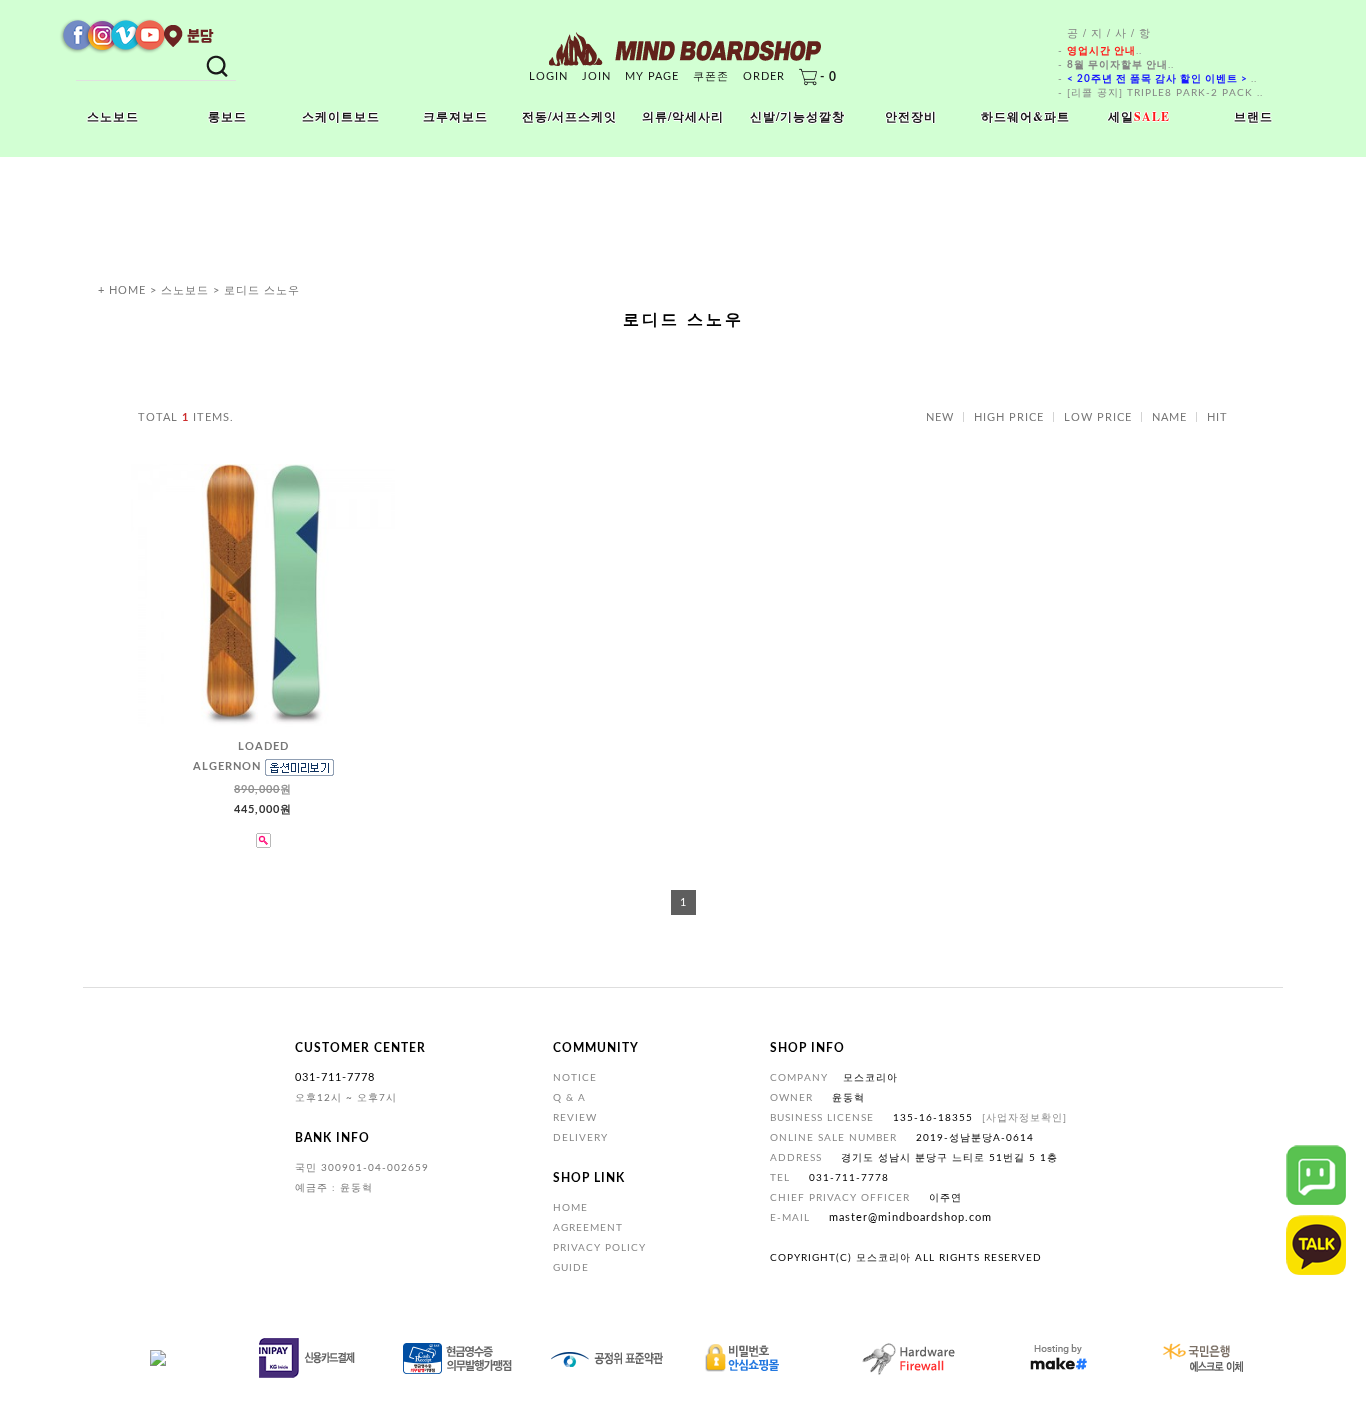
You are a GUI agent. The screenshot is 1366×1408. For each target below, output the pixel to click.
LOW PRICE (1098, 417)
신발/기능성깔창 (797, 116)
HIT (1217, 417)
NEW (940, 417)
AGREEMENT (588, 1228)
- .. (1100, 51)
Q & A (569, 1098)
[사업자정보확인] (1024, 1118)
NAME (1169, 417)
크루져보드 (455, 116)
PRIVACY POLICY (599, 1248)
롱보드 (227, 116)
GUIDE (571, 1268)
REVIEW (575, 1118)
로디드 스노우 (262, 290)
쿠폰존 (711, 76)
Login (548, 76)
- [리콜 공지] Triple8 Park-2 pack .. (1160, 93)
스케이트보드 (341, 116)
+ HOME (122, 290)
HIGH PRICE (1009, 417)
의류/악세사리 (683, 116)
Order (764, 76)
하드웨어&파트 (1025, 116)
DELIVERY (580, 1138)
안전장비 (911, 116)
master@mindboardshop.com (910, 1217)
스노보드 (113, 116)
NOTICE (575, 1078)
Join (596, 76)
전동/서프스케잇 (569, 116)
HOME (570, 1208)
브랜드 (1253, 116)
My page (652, 76)
